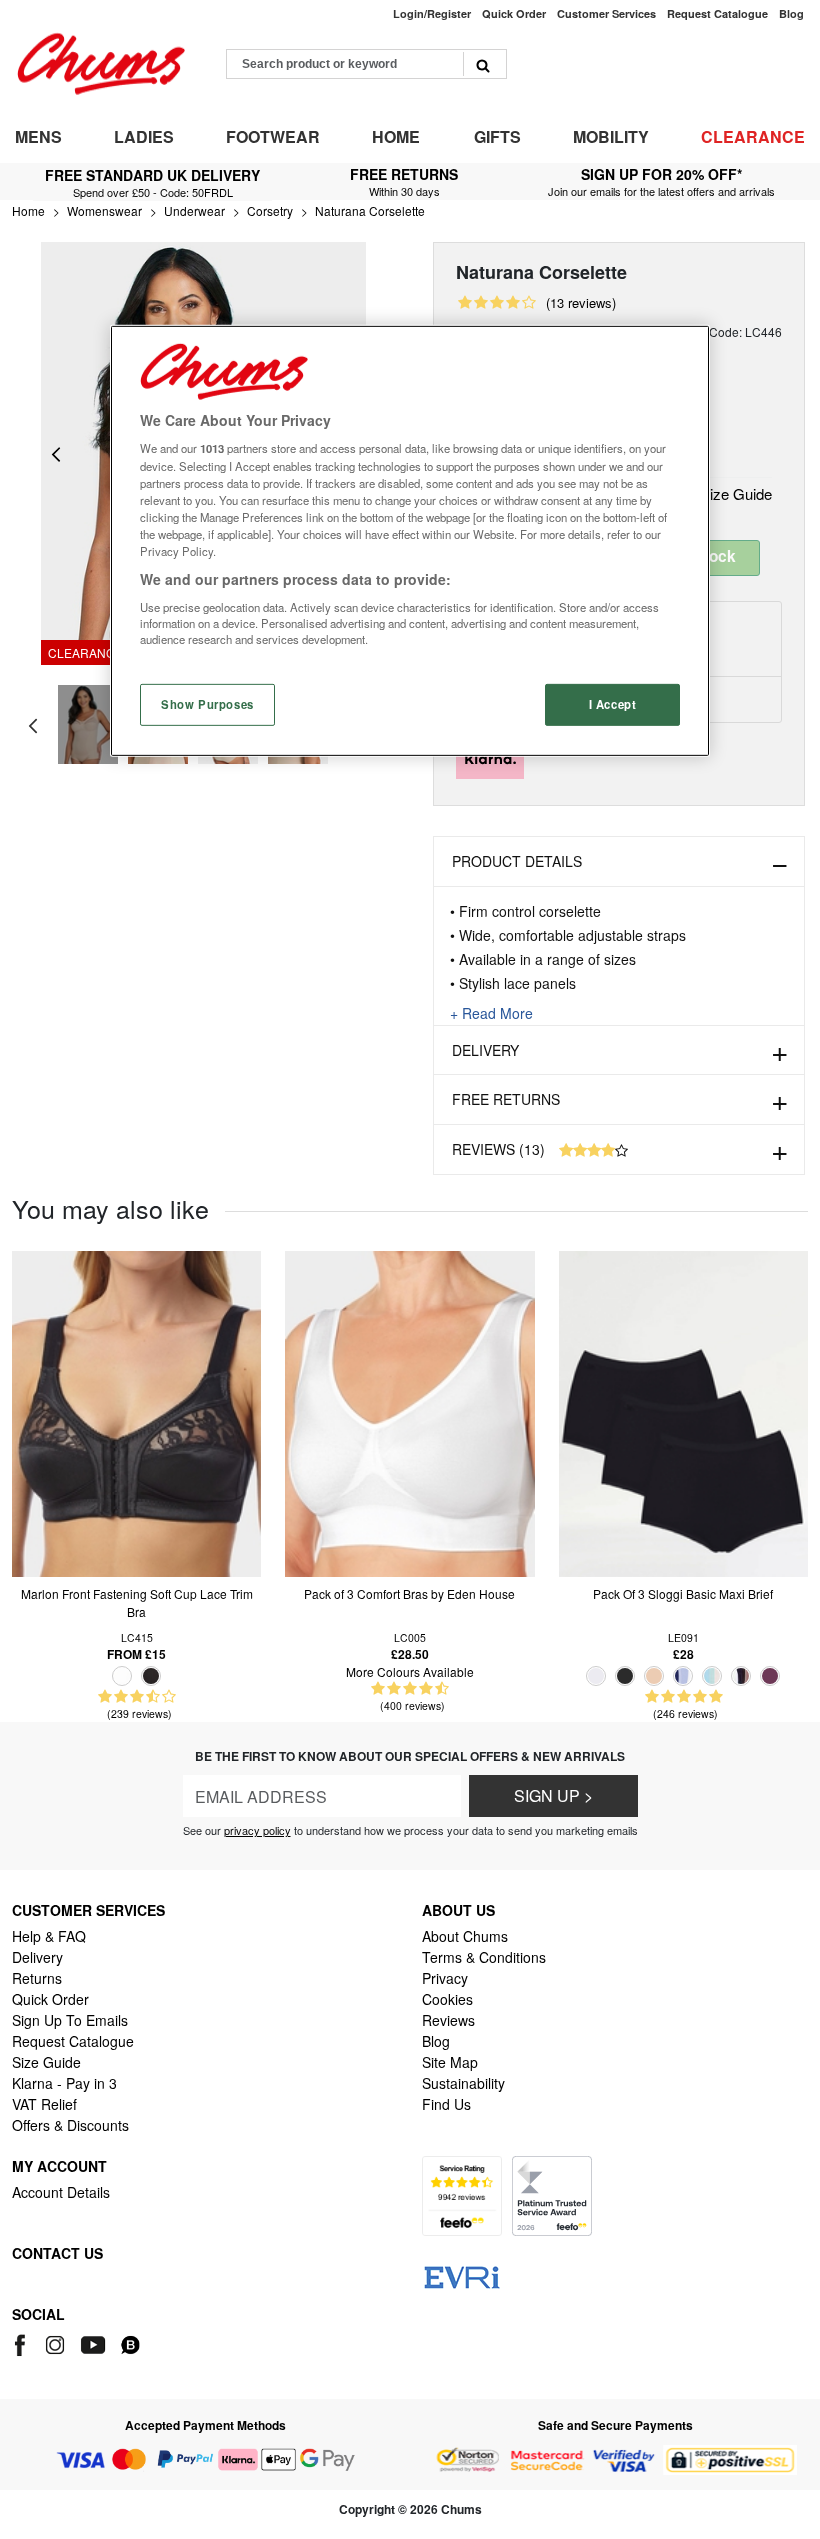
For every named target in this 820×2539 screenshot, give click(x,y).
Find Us (446, 2104)
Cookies (447, 1999)
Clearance (753, 136)
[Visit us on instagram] (56, 2342)
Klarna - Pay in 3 (64, 2083)
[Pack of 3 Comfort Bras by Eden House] (409, 1411)
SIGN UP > (553, 1795)
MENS (38, 136)
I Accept (613, 704)
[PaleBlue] (712, 1676)
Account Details (61, 2192)
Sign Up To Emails (70, 2020)
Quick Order (50, 1999)
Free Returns (506, 1099)
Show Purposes (207, 704)
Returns (37, 1978)
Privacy (445, 1978)
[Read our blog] (130, 2342)
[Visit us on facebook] (23, 2342)
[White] (122, 1676)
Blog (436, 2041)
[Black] (151, 1676)
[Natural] (654, 1676)
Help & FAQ (49, 1936)
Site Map (450, 2062)
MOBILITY (611, 136)
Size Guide (734, 493)
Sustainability (463, 2083)
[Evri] (462, 2275)
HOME (396, 136)
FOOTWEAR (273, 136)
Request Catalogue (73, 2041)
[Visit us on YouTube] (94, 2342)
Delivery (485, 1050)
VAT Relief (44, 2104)
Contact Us (57, 2253)
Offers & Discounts (70, 2125)
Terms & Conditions (484, 1957)
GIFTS (497, 136)
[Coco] (741, 1676)
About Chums (465, 1936)
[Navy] (683, 1676)
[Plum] (770, 1676)
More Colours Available (410, 1671)
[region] (410, 541)
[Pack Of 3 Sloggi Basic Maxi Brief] (683, 1411)
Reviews (448, 2020)
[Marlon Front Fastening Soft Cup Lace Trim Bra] (136, 1411)
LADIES (144, 136)
